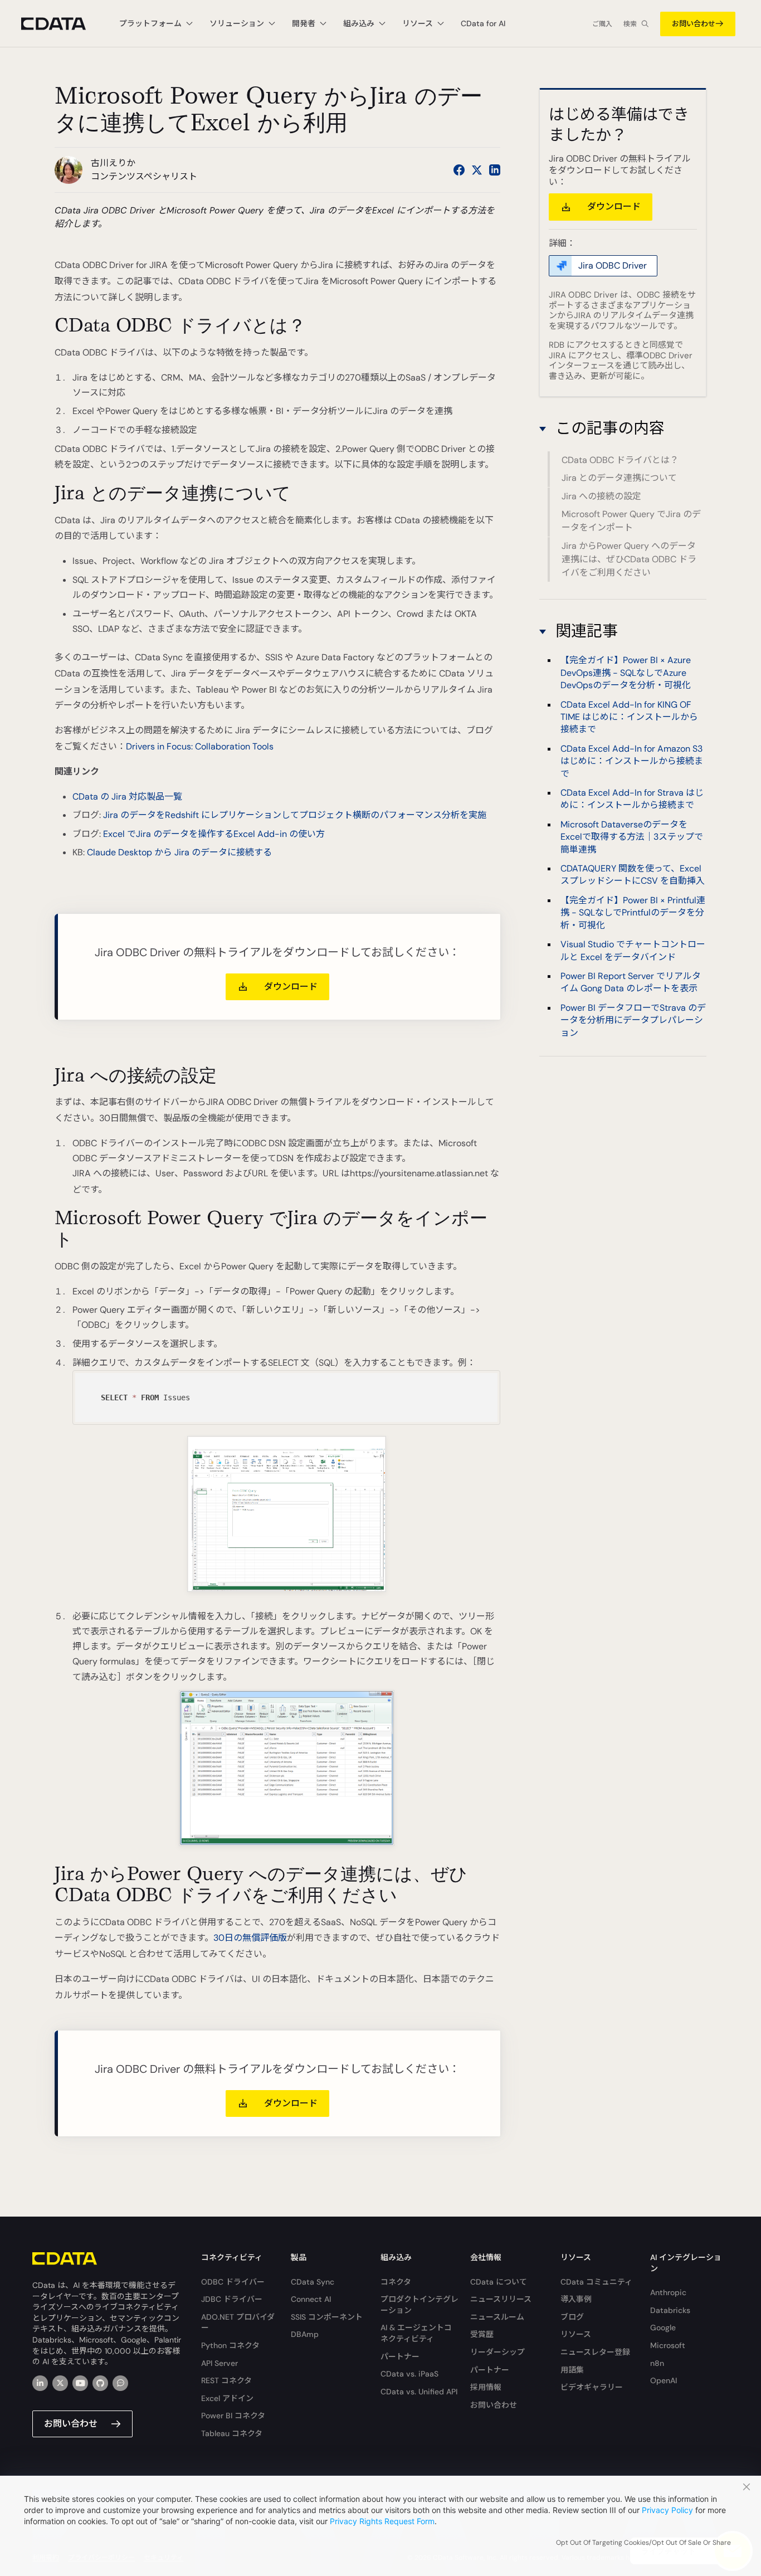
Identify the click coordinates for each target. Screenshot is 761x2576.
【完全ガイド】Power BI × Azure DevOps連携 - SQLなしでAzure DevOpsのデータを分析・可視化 (626, 673)
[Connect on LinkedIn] (495, 170)
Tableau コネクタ (232, 2433)
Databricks (670, 2310)
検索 (630, 24)
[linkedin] (40, 2383)
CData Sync (313, 2282)
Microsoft (668, 2345)
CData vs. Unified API (419, 2392)
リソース (576, 2334)
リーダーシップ (497, 2352)
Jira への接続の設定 (601, 496)
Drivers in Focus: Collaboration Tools (200, 746)
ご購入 (602, 24)
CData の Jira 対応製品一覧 (127, 797)
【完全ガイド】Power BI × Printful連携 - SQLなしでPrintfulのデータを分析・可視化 (633, 912)
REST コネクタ (226, 2380)
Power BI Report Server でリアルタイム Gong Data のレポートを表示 (631, 982)
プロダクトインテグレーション (419, 2305)
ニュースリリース (501, 2299)
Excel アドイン (227, 2398)
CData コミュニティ (596, 2282)
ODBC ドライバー (233, 2282)
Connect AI (311, 2299)
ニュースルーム (497, 2317)
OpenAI (664, 2380)
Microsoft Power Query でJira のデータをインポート (631, 521)
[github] (100, 2383)
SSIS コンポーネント (327, 2317)
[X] (60, 2383)
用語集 (572, 2370)
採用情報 (486, 2387)
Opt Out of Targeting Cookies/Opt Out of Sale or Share (643, 2543)
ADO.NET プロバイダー (238, 2322)
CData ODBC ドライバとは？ (620, 461)
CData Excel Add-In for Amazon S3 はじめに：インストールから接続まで (632, 761)
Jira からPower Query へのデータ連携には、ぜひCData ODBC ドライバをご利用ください (629, 559)
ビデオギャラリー (592, 2387)
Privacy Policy (667, 2510)
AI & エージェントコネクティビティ (416, 2333)
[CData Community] (120, 2383)
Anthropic (668, 2292)
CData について (499, 2282)
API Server (219, 2363)
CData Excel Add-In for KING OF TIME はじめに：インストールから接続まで (629, 717)
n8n (657, 2363)
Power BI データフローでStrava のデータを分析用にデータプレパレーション (633, 1020)
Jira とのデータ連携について (619, 478)
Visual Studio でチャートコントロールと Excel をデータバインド (633, 950)
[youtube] (80, 2383)
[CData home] (62, 24)
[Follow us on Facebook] (459, 170)
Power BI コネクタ (233, 2416)
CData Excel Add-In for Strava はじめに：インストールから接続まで (632, 799)
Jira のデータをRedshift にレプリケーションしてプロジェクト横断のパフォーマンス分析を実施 (295, 815)
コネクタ (396, 2282)
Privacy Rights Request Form (382, 2521)
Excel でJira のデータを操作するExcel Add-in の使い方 (214, 834)
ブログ (572, 2317)
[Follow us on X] (477, 170)
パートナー (400, 2356)
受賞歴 (482, 2334)
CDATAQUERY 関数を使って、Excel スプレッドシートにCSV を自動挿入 (633, 875)
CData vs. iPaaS (409, 2374)
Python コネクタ (230, 2345)
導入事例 (576, 2299)
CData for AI (483, 23)
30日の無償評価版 (250, 1938)
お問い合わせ (694, 24)
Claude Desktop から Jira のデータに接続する (179, 852)
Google (663, 2327)
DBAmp (305, 2334)
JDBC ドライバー (232, 2299)
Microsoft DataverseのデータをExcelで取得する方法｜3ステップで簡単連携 (632, 836)
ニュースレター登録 (595, 2352)
